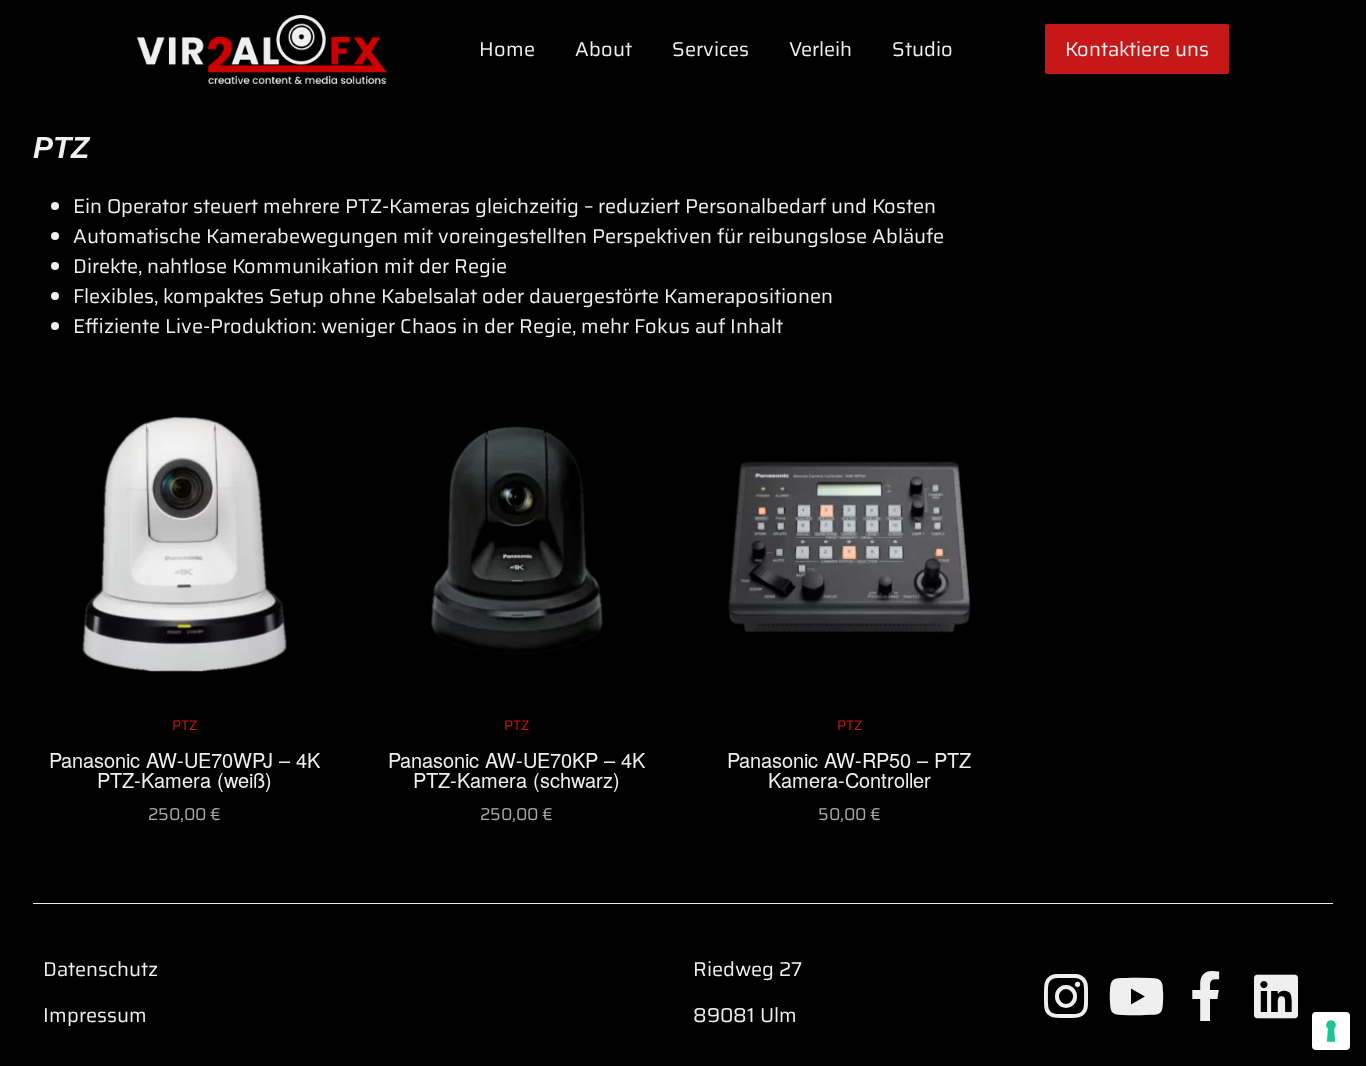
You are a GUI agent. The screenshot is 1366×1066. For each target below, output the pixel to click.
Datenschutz (100, 969)
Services (710, 49)
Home (507, 49)
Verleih (820, 49)
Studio (922, 49)
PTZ (61, 147)
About (603, 49)
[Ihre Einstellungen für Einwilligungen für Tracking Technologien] (1331, 1031)
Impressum (95, 1015)
